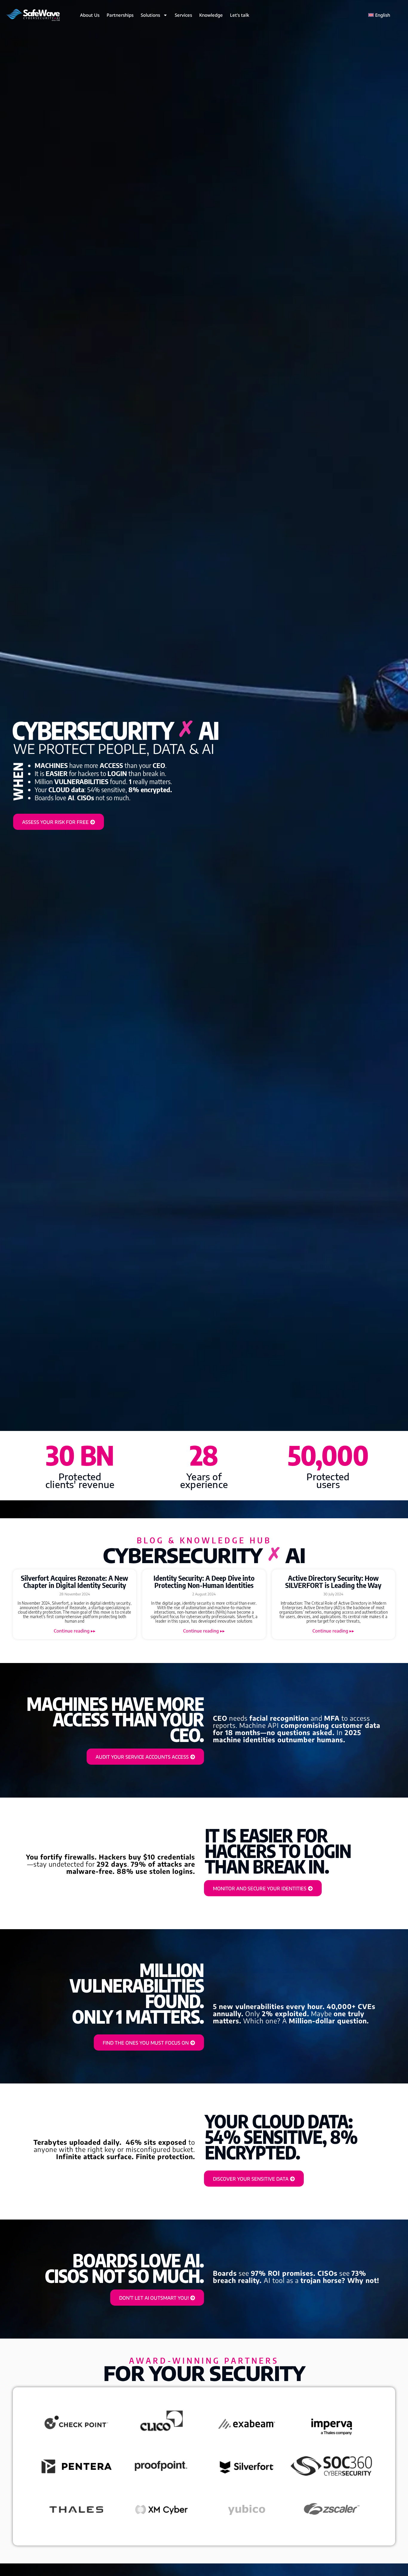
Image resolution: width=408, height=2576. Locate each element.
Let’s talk (240, 15)
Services (183, 15)
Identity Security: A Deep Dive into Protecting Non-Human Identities (204, 1581)
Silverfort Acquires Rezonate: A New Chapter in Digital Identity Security (75, 1581)
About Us (90, 15)
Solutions (150, 15)
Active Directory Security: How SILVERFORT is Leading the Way (333, 1581)
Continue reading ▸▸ (75, 1631)
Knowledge (211, 15)
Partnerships (120, 15)
